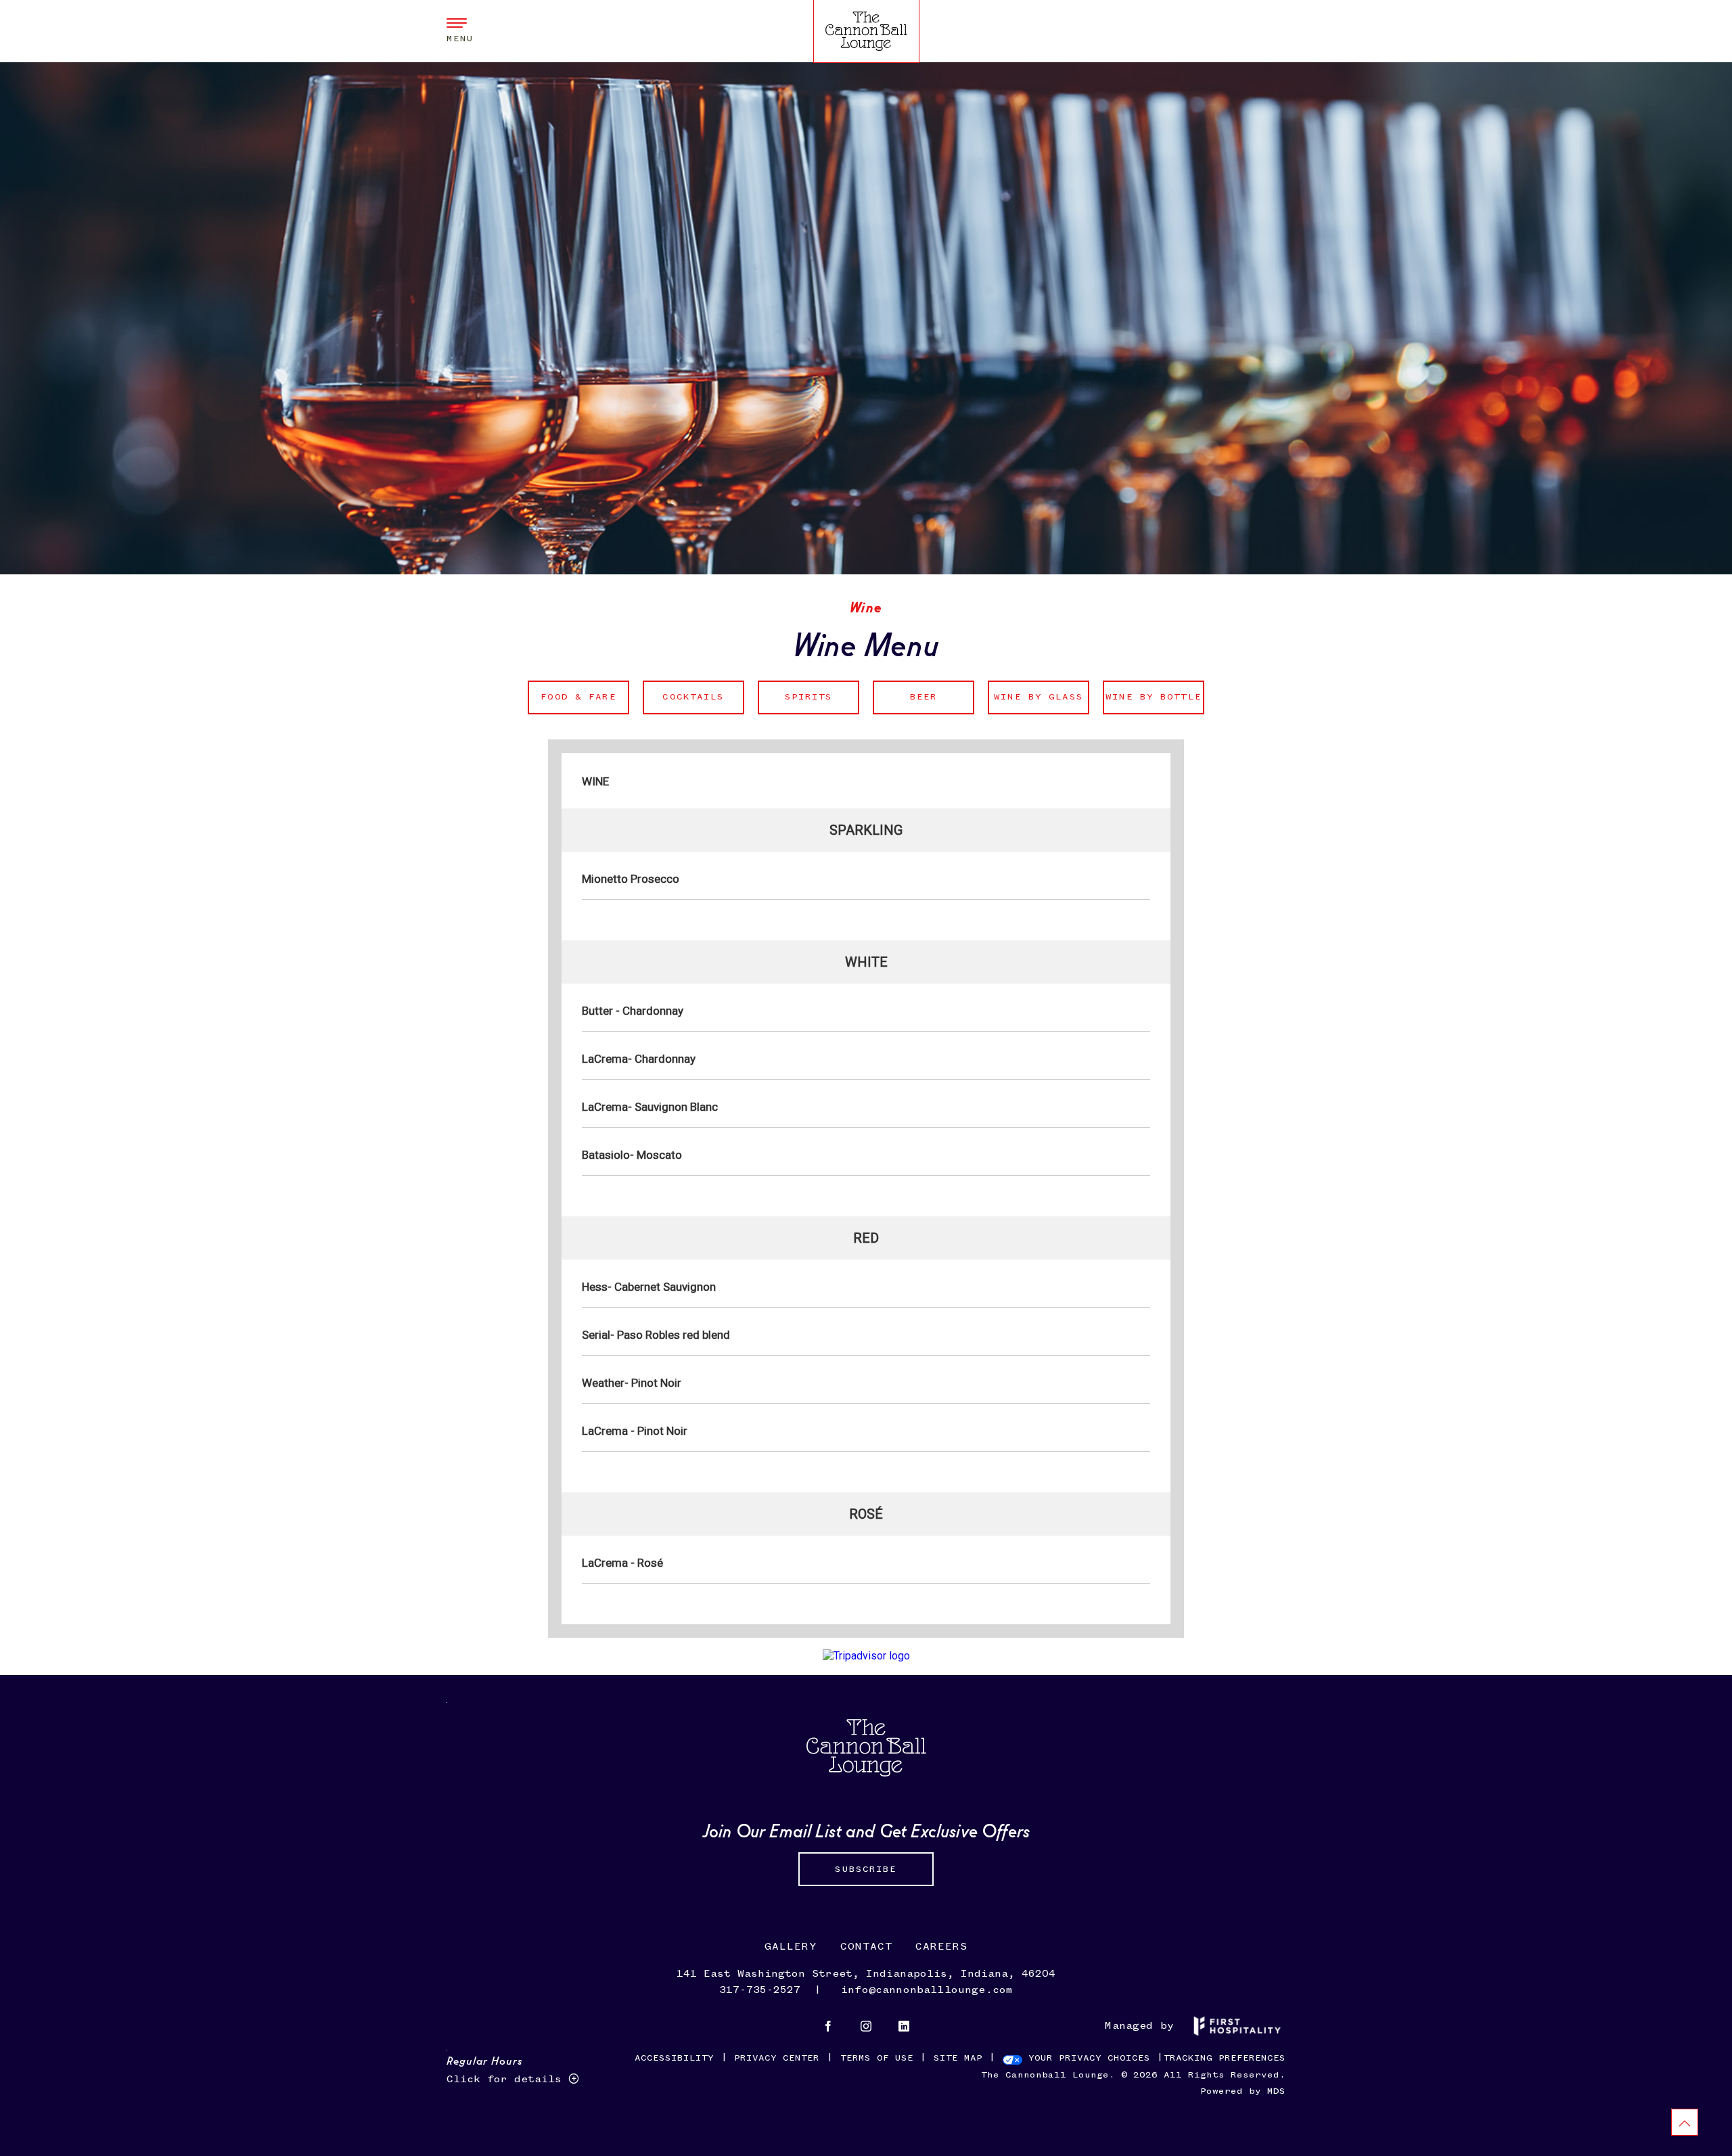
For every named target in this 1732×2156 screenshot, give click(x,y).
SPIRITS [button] (795, 691)
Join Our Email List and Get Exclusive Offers (866, 1829)
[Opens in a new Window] (828, 2028)
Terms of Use (877, 2058)
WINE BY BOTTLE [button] (1152, 691)
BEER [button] (905, 691)
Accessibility (674, 2058)
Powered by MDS (1243, 2091)
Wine (866, 606)
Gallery (791, 1947)
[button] (460, 31)
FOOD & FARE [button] (572, 691)
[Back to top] (1685, 2122)
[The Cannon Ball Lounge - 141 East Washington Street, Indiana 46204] (866, 30)
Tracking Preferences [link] (1225, 2058)
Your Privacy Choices (1086, 2058)
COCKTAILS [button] (684, 691)
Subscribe (866, 1869)
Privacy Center (777, 2058)
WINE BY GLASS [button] (1035, 691)
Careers (941, 1947)
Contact (866, 1947)
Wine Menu (866, 642)
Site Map (958, 2058)
